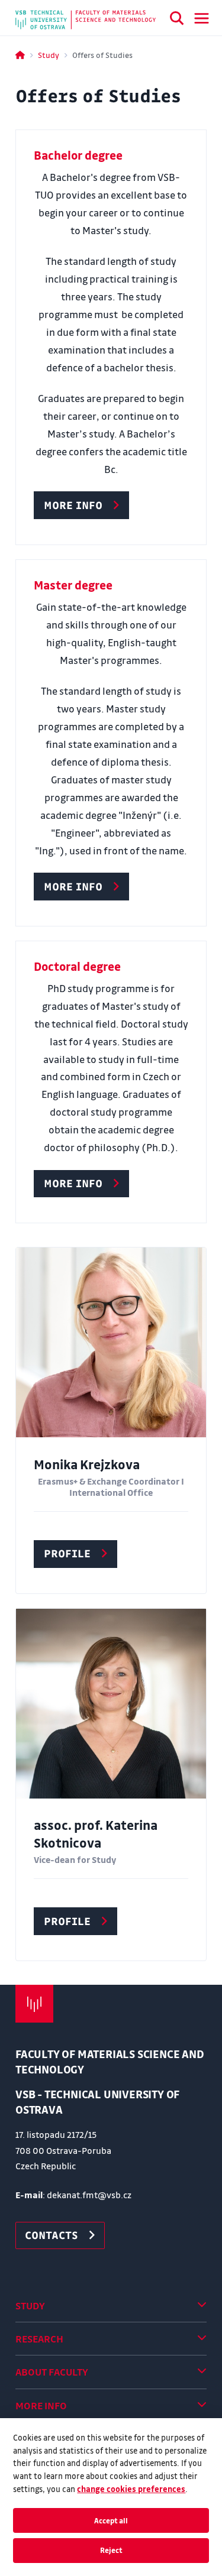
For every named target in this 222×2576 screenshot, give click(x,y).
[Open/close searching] (177, 20)
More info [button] (73, 505)
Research (39, 2339)
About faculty (52, 2372)
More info (41, 2405)
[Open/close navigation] (202, 18)
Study (49, 55)
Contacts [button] (52, 2235)
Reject (111, 2550)
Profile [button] (67, 1553)
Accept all (111, 2520)
